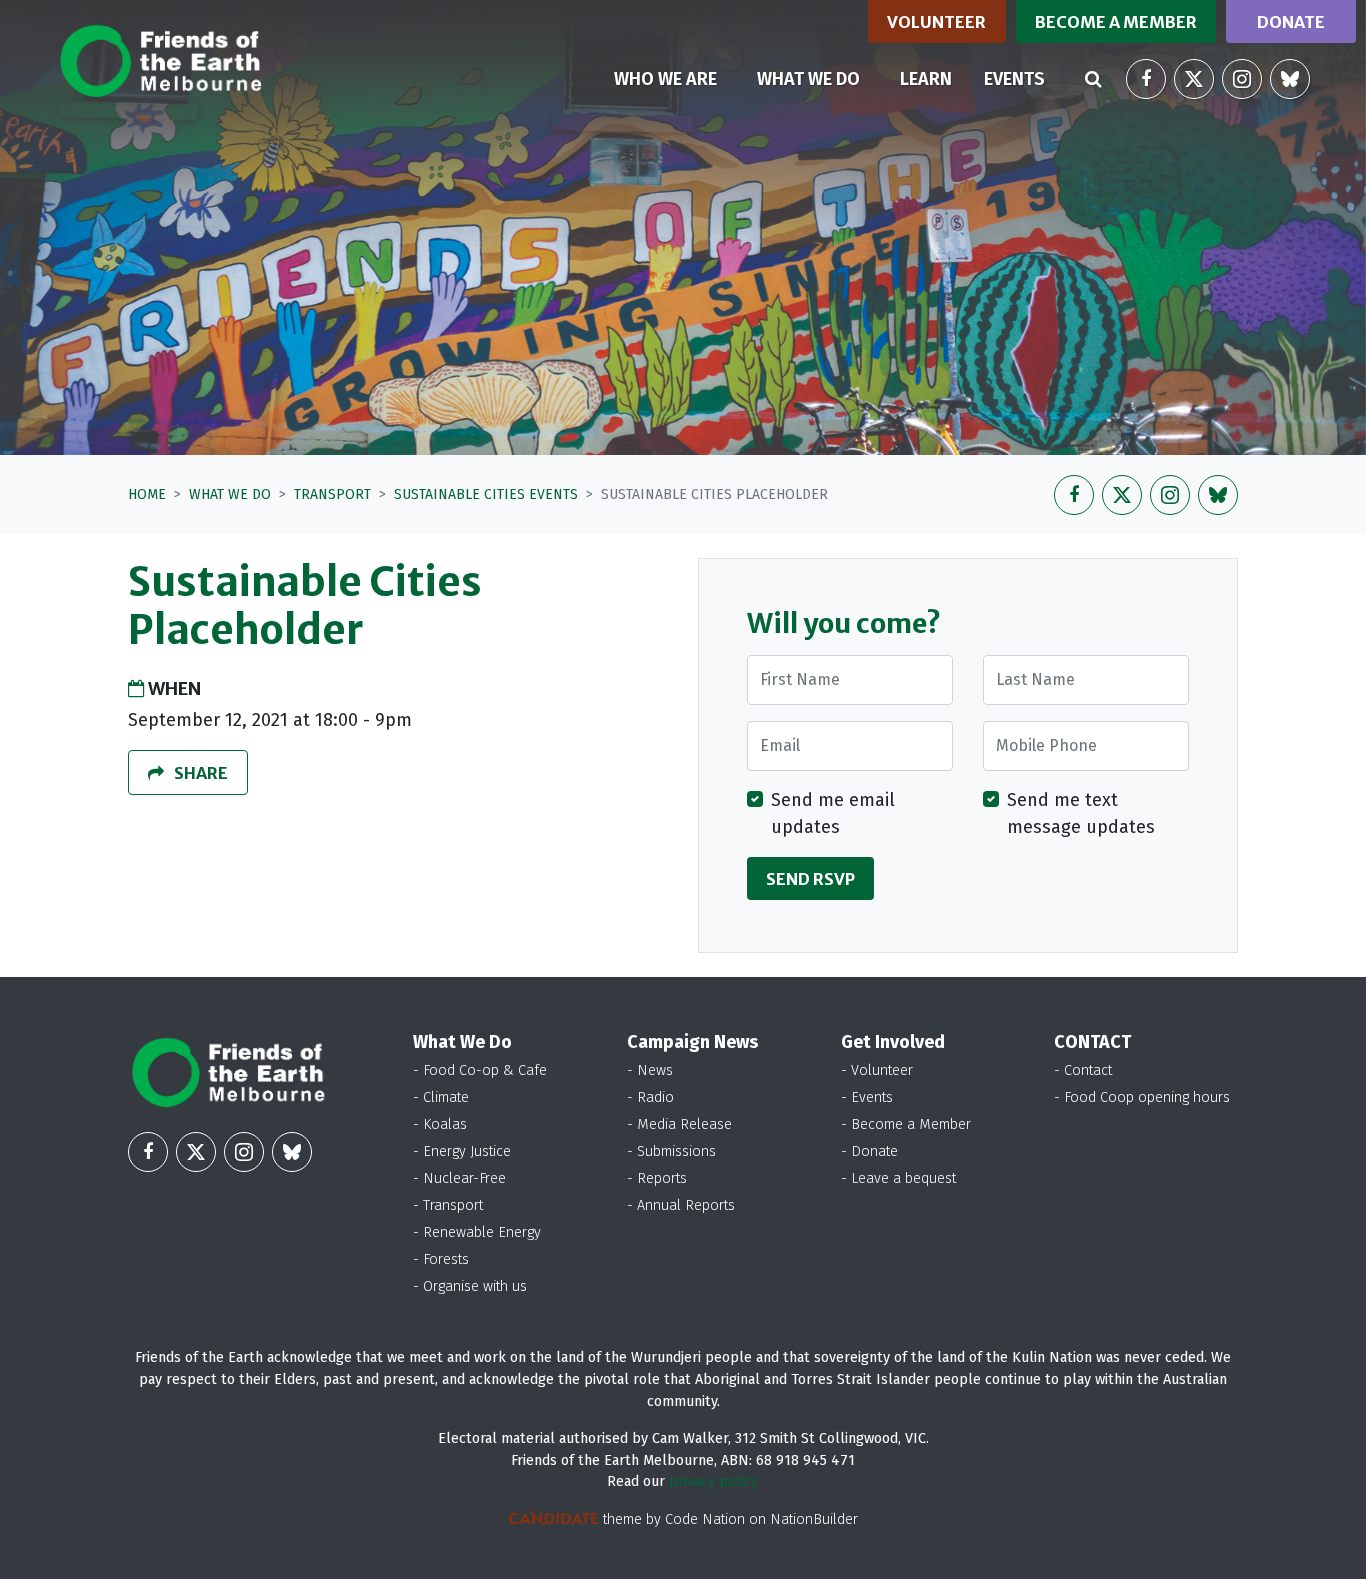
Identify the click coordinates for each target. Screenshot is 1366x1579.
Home (147, 494)
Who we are (665, 79)
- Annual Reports (681, 1205)
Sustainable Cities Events (486, 494)
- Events (867, 1097)
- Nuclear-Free (459, 1178)
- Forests (441, 1259)
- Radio (650, 1097)
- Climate (441, 1097)
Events (1014, 79)
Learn (926, 79)
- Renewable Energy (477, 1232)
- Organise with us (470, 1286)
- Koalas (440, 1124)
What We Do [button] (820, 78)
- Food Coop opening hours (1142, 1097)
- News (650, 1070)
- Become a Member (906, 1124)
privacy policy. (714, 1481)
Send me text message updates (1081, 813)
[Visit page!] (1146, 79)
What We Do (230, 494)
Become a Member (1116, 22)
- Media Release (679, 1124)
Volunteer (936, 22)
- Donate (869, 1151)
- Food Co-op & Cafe (480, 1070)
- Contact (1083, 1070)
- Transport (448, 1205)
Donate (1291, 22)
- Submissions (671, 1151)
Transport (332, 494)
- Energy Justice (462, 1151)
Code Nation (705, 1519)
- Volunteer (877, 1070)
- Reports (657, 1178)
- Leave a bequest (898, 1178)
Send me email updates (833, 813)
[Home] (160, 61)
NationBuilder (814, 1519)
